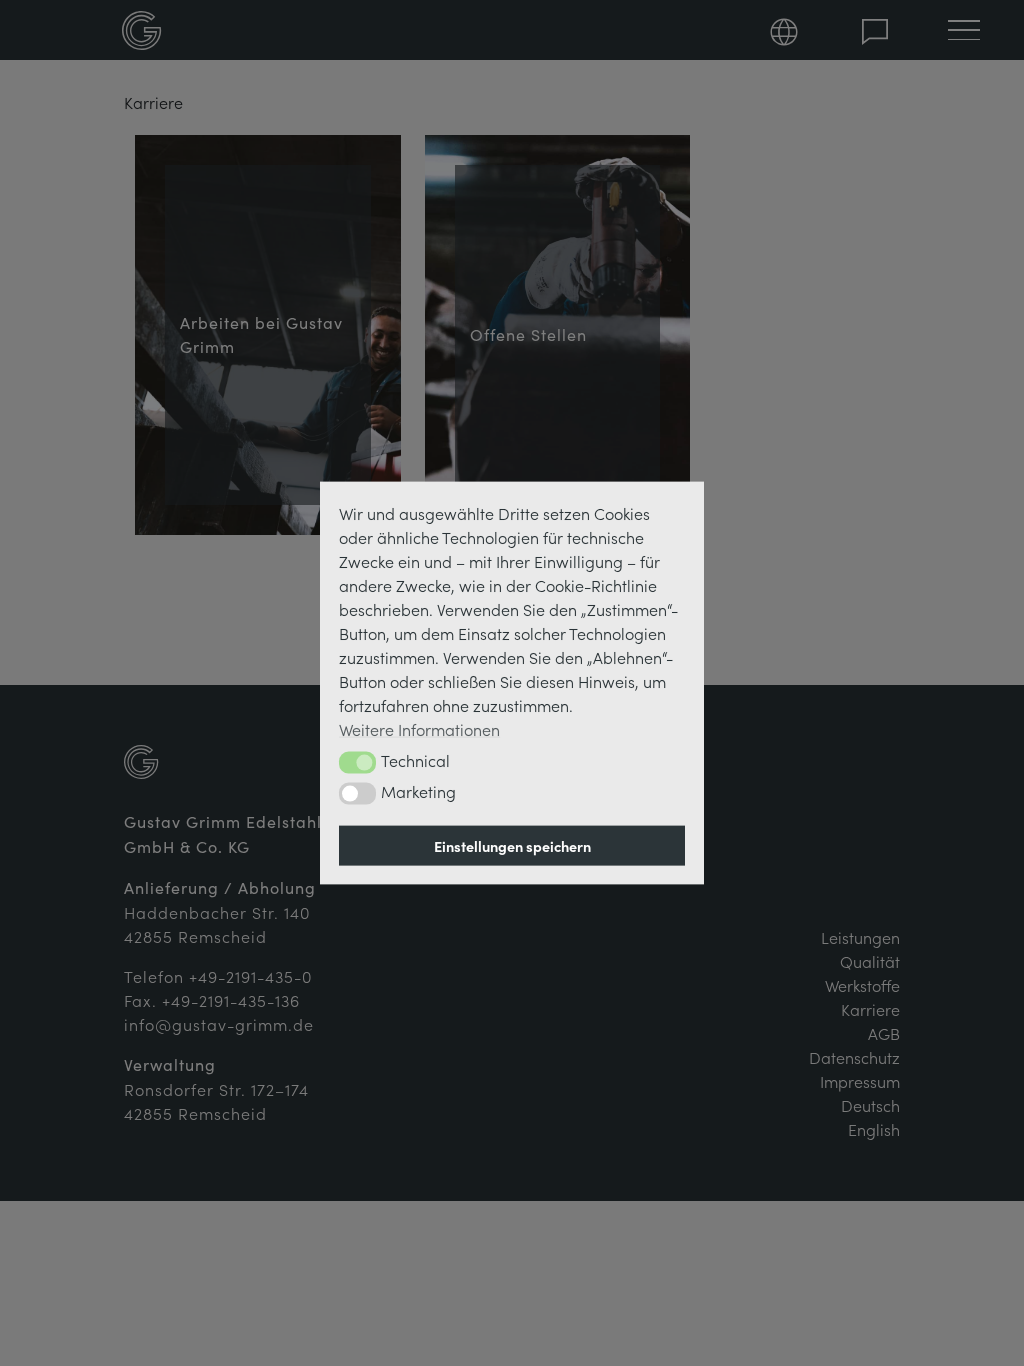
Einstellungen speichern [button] (512, 845)
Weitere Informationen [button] (419, 729)
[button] (357, 762)
